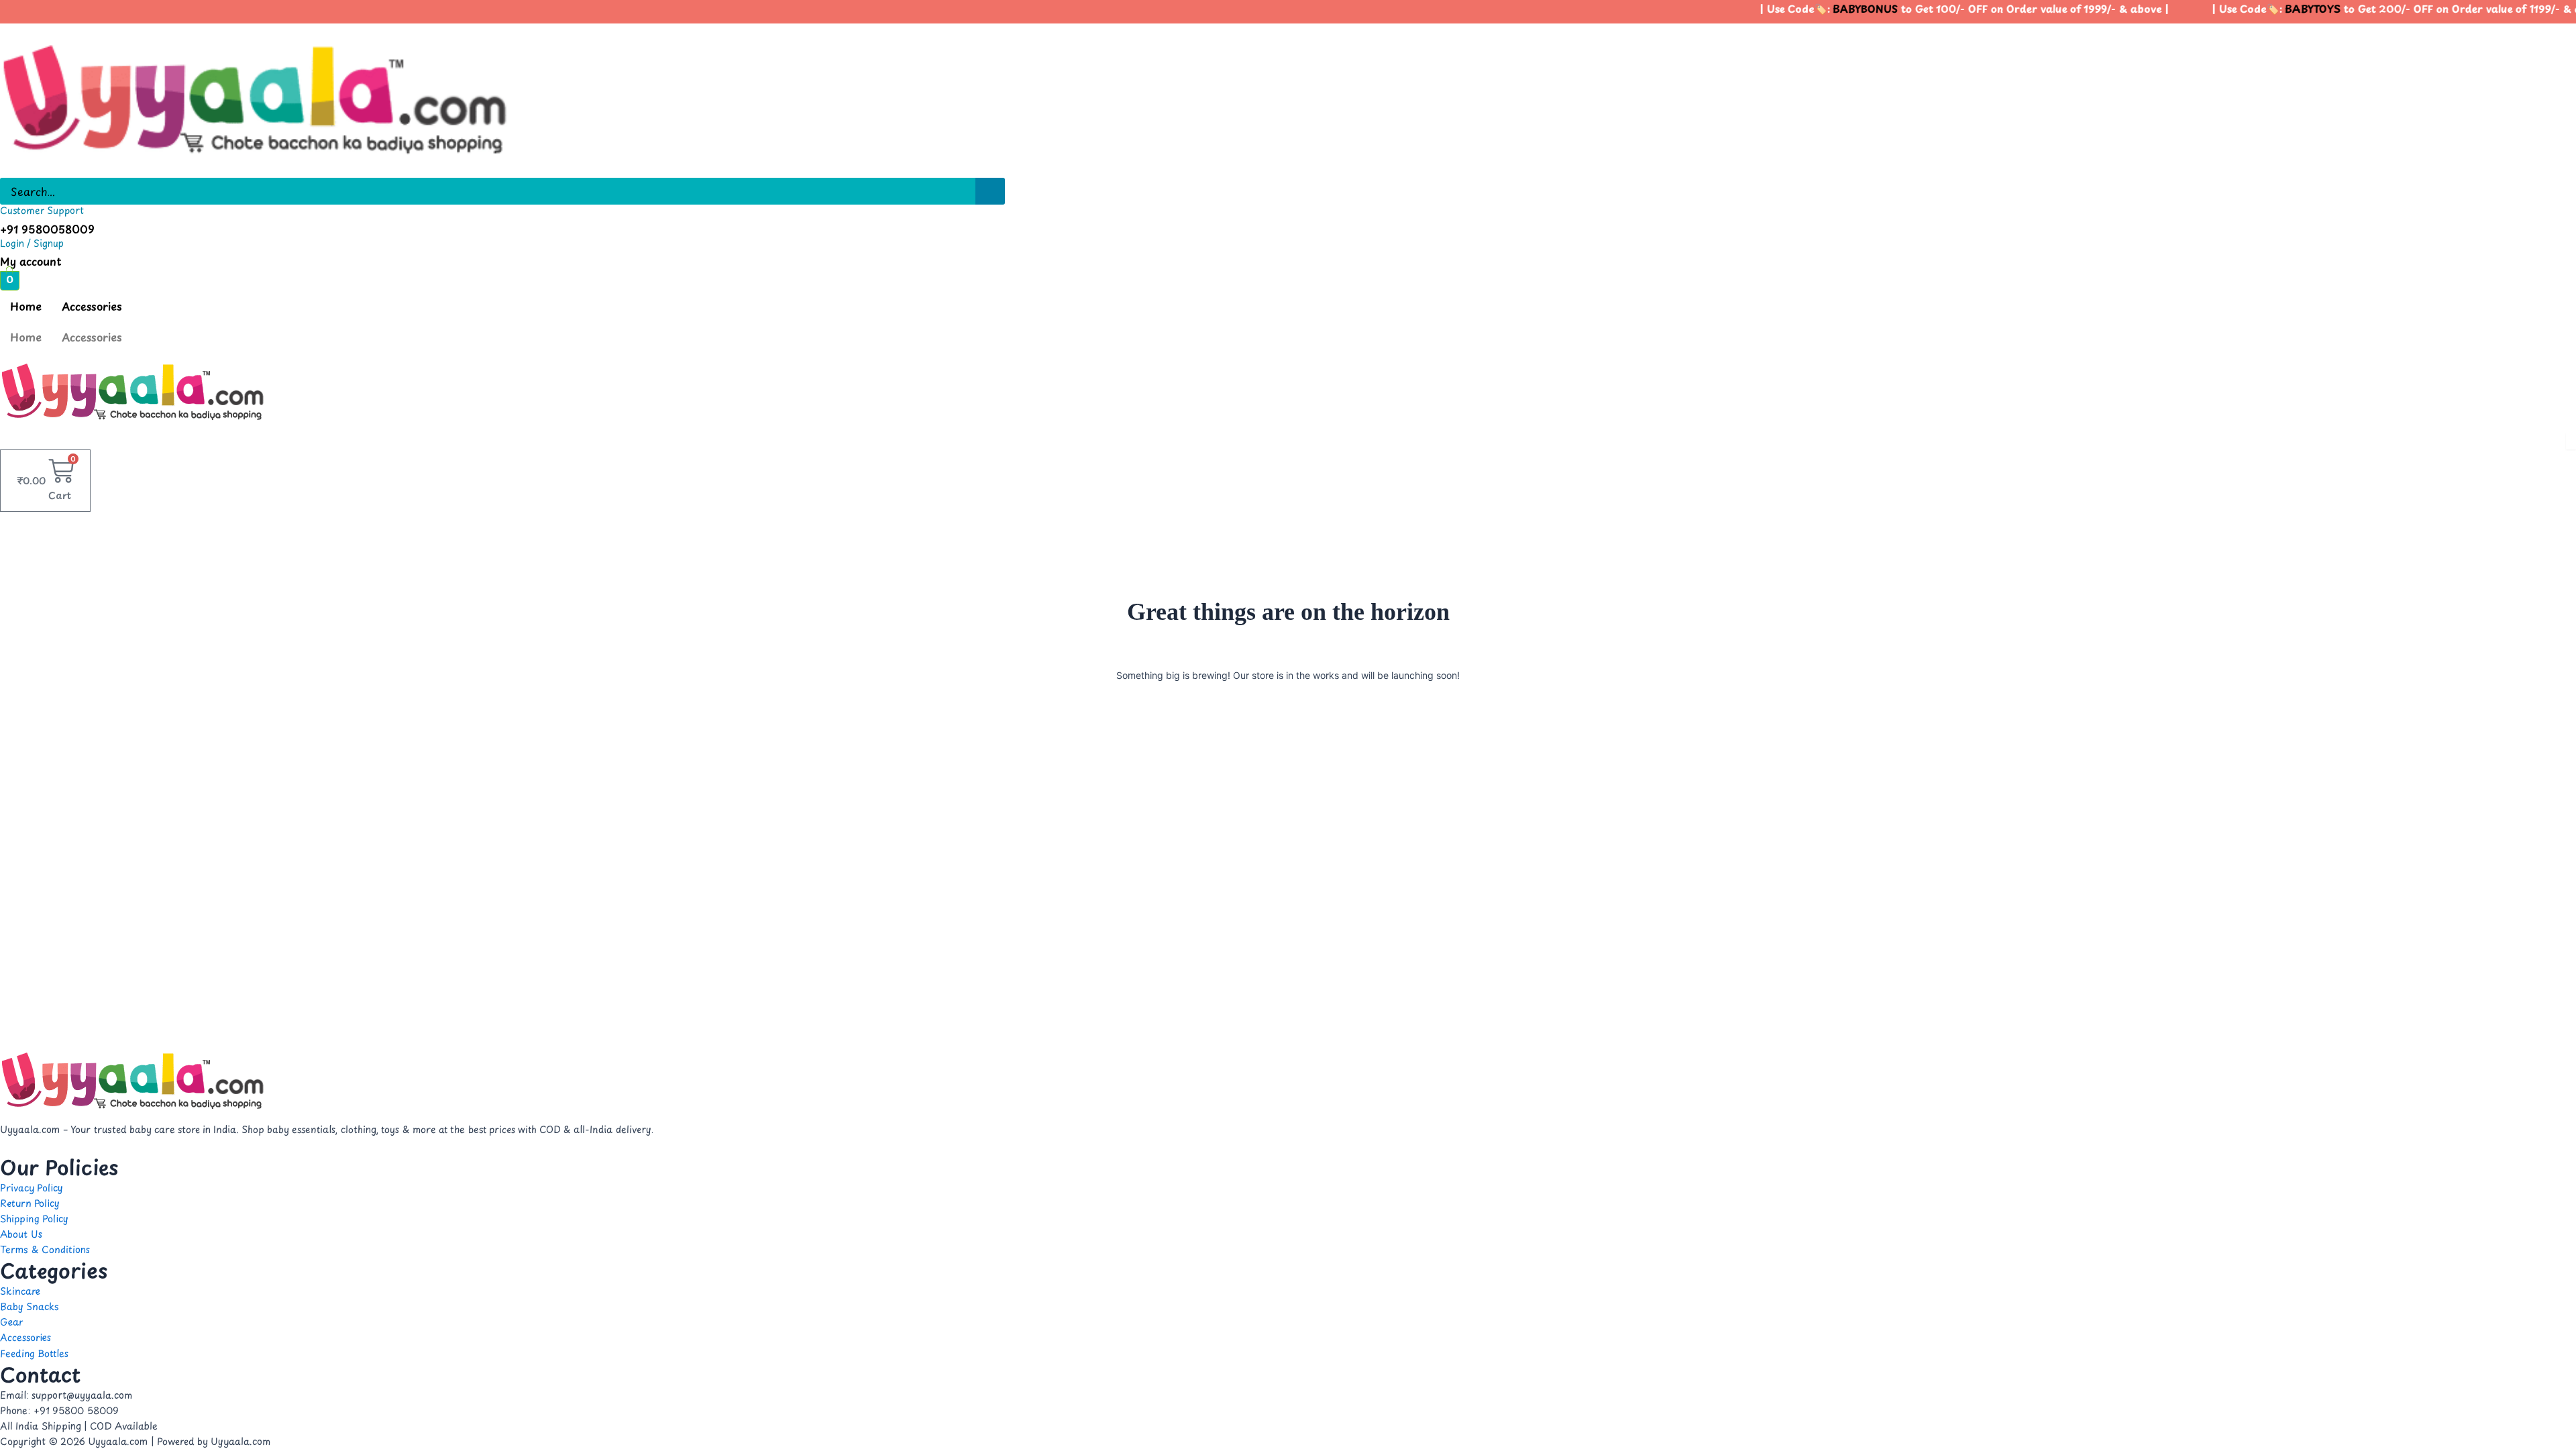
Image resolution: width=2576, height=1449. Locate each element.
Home (26, 306)
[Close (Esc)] (2561, 15)
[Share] (2532, 15)
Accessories (92, 306)
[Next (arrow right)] (2553, 724)
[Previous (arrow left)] (23, 724)
